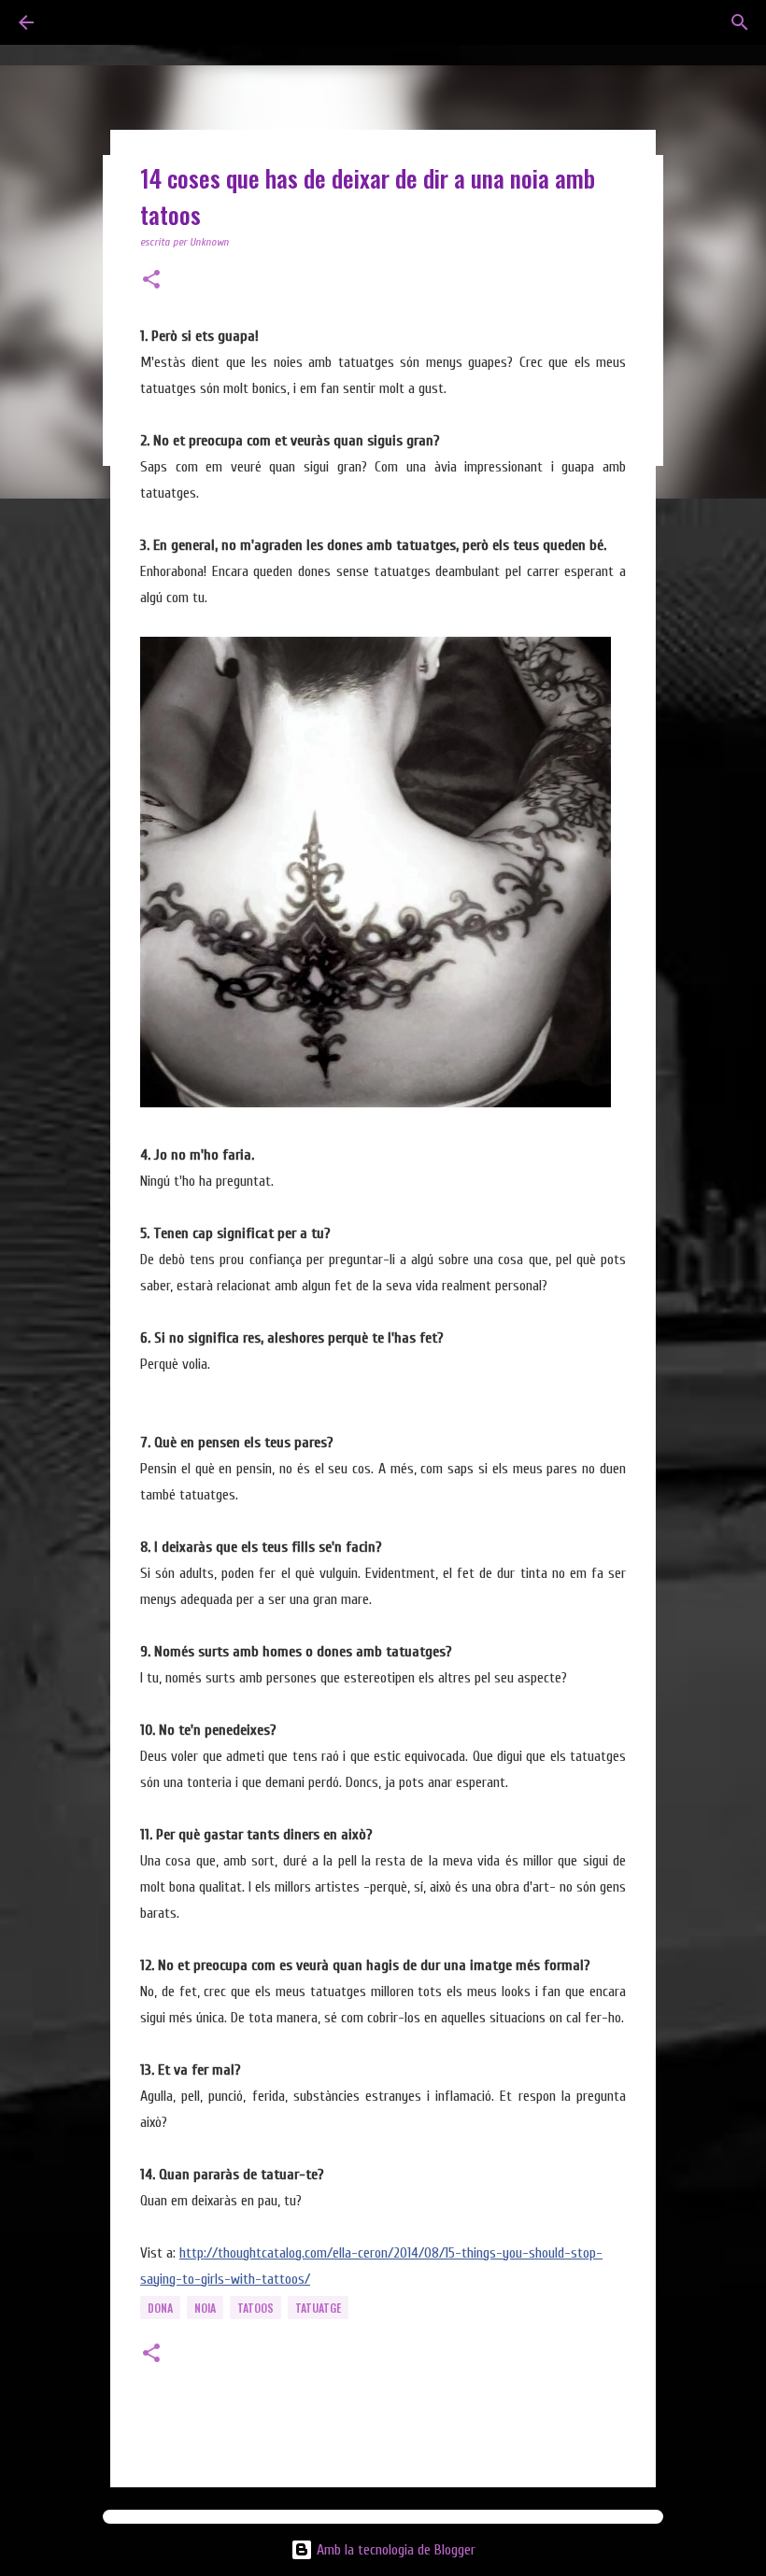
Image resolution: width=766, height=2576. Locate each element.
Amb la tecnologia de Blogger (394, 2550)
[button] (151, 281)
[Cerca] (740, 22)
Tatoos (255, 2308)
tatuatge (318, 2308)
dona (160, 2308)
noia (205, 2308)
